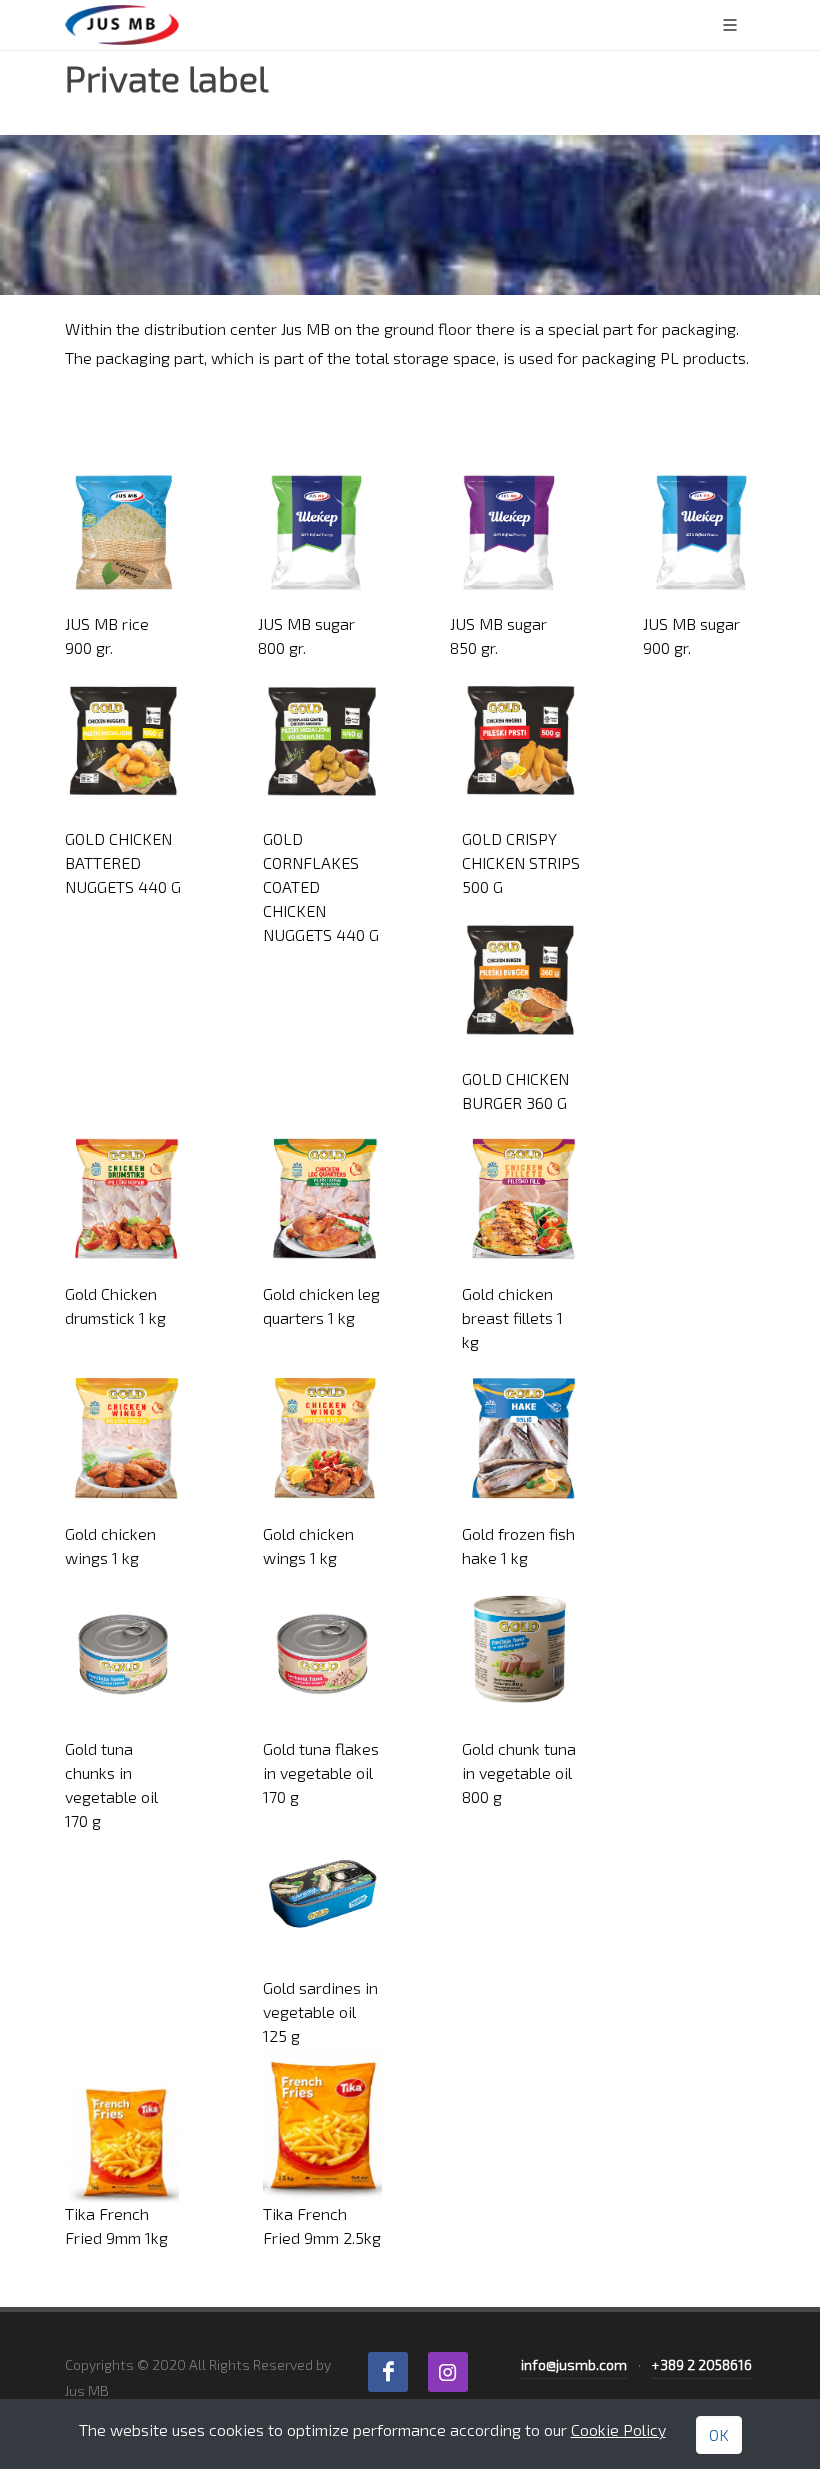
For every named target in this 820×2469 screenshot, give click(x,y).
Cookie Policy (618, 2429)
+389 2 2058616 (702, 2364)
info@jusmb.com (574, 2364)
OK (719, 2434)
